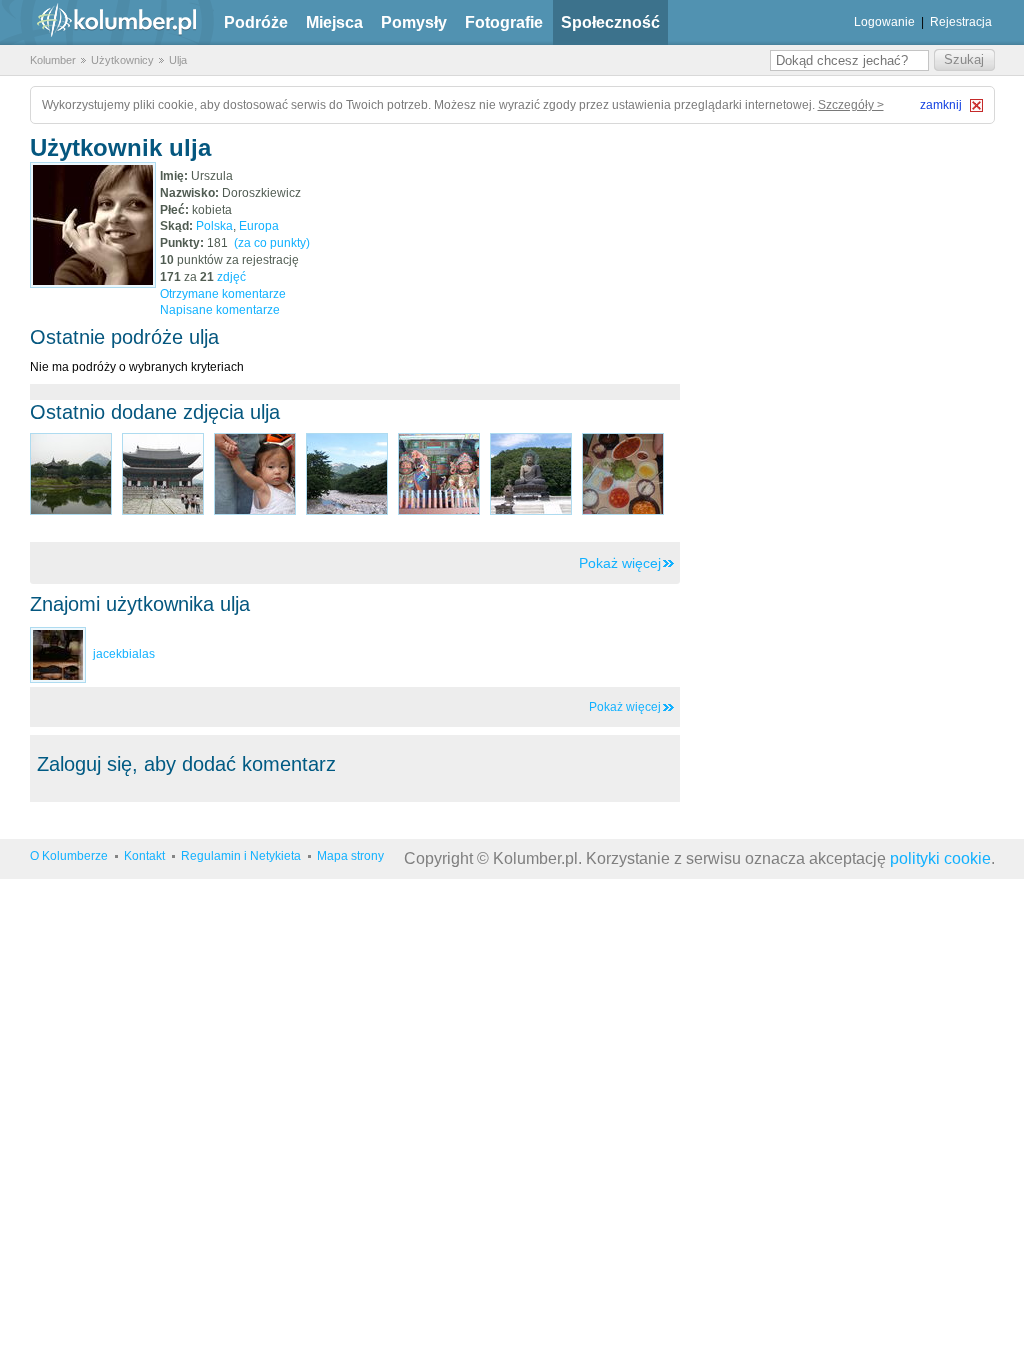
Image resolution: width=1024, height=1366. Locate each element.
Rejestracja (961, 22)
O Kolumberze (69, 856)
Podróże (256, 22)
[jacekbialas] (58, 654)
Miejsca (334, 22)
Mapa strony (350, 856)
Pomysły (414, 22)
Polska (214, 226)
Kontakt (144, 856)
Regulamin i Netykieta (241, 856)
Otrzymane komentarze (223, 294)
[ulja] (93, 225)
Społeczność (610, 22)
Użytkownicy (122, 60)
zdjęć (231, 277)
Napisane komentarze (220, 310)
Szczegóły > (851, 105)
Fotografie (504, 22)
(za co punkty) (272, 243)
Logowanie (884, 22)
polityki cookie (940, 858)
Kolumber (53, 60)
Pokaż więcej (620, 563)
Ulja (178, 60)
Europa (259, 226)
